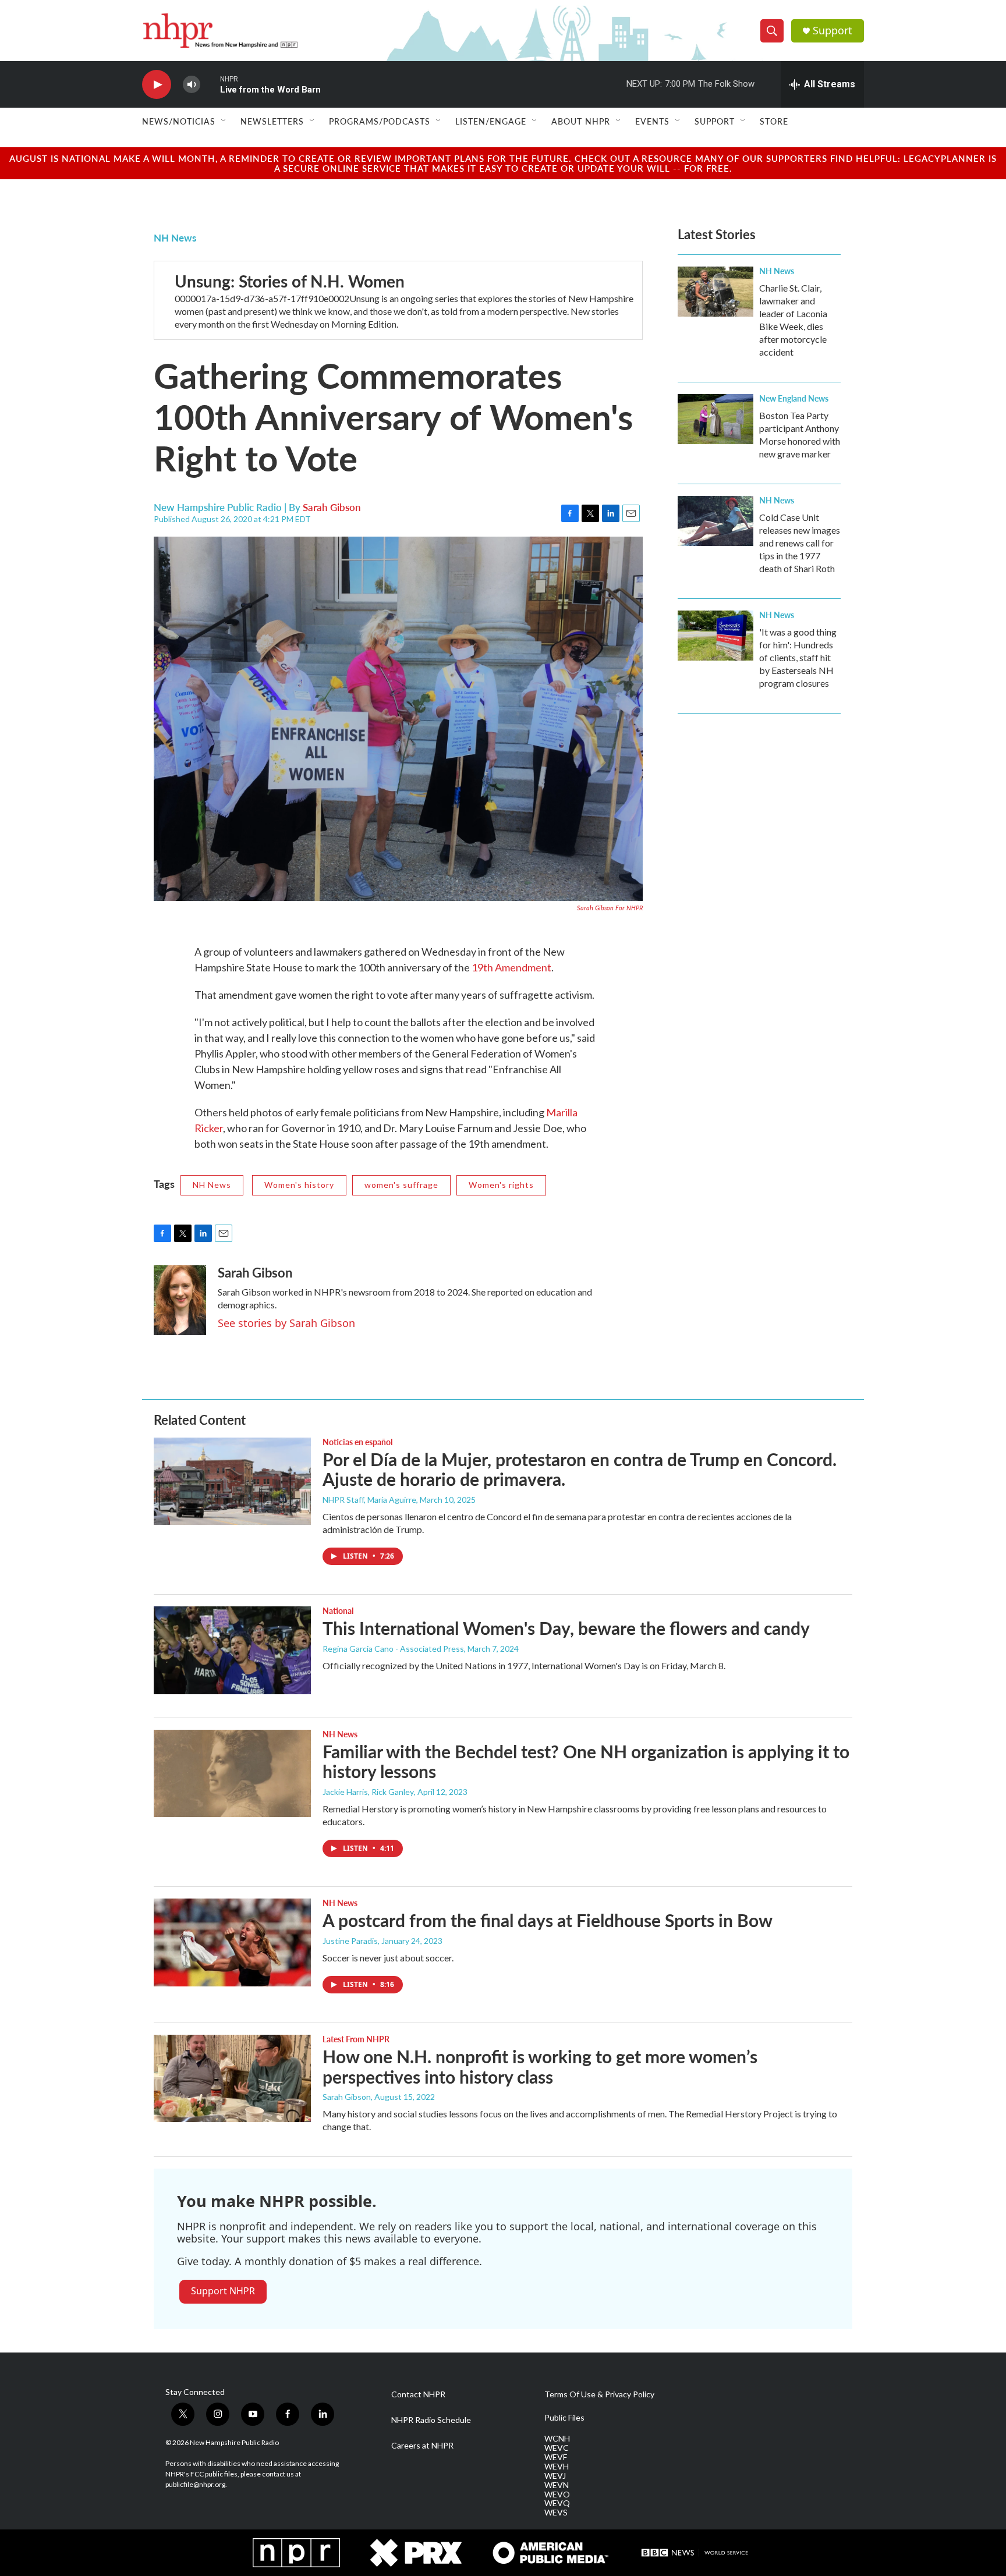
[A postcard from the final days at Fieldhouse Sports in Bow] (232, 1942)
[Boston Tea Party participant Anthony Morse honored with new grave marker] (715, 419)
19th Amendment (511, 967)
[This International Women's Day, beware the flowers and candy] (232, 1650)
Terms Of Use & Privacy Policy (599, 2394)
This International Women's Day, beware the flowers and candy (566, 1628)
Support (833, 31)
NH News (175, 237)
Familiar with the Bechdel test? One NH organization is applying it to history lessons (586, 1761)
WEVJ (555, 2476)
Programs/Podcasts (380, 121)
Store (774, 121)
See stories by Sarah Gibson (286, 1323)
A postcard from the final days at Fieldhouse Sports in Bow (548, 1920)
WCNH (557, 2439)
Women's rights (501, 1185)
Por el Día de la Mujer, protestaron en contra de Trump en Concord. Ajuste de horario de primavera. (580, 1469)
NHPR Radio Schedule (431, 2420)
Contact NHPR (418, 2394)
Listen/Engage (491, 121)
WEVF (556, 2457)
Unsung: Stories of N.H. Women (290, 281)
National (338, 1610)
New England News (794, 398)
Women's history (299, 1185)
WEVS (556, 2513)
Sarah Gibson (332, 507)
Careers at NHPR (422, 2446)
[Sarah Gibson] (180, 1300)
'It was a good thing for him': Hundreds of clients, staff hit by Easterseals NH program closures (798, 657)
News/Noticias (179, 121)
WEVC (557, 2448)
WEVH (557, 2467)
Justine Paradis (350, 1941)
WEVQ (557, 2503)
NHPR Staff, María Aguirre (369, 1500)
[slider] (210, 84)
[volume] (192, 85)
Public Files (564, 2418)
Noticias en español (357, 1442)
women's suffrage (401, 1185)
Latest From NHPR (356, 2039)
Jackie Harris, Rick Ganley (368, 1792)
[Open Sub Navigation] (224, 121)
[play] (157, 85)
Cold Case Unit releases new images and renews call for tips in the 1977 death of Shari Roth (800, 543)
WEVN (557, 2485)
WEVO (557, 2495)
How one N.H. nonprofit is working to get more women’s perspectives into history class (540, 2066)
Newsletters (272, 121)
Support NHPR (223, 2291)
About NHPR (581, 121)
